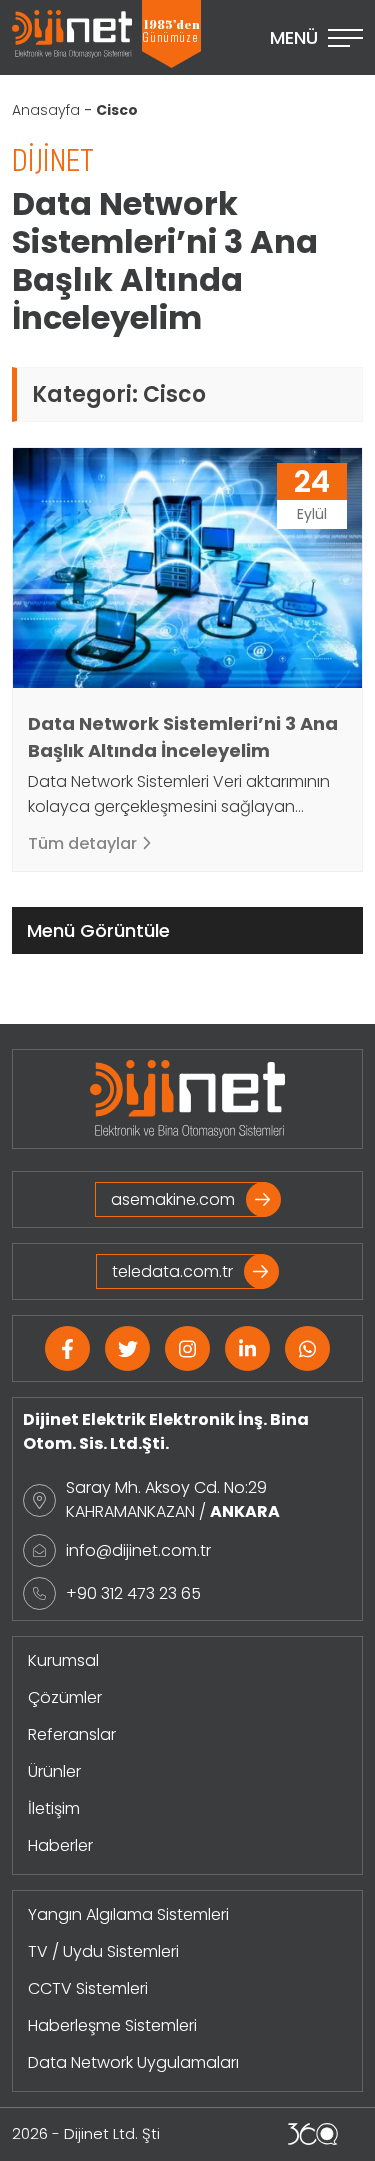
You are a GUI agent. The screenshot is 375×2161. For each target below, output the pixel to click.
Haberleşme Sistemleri (112, 2025)
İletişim (54, 1808)
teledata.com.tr (172, 1271)
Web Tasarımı (313, 2134)
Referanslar (72, 1734)
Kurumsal (63, 1660)
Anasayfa (46, 110)
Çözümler (65, 1697)
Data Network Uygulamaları (133, 2062)
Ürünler (54, 1771)
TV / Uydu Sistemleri (103, 1951)
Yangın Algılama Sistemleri (128, 1914)
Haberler (60, 1845)
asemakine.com (173, 1199)
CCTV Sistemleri (88, 1988)
